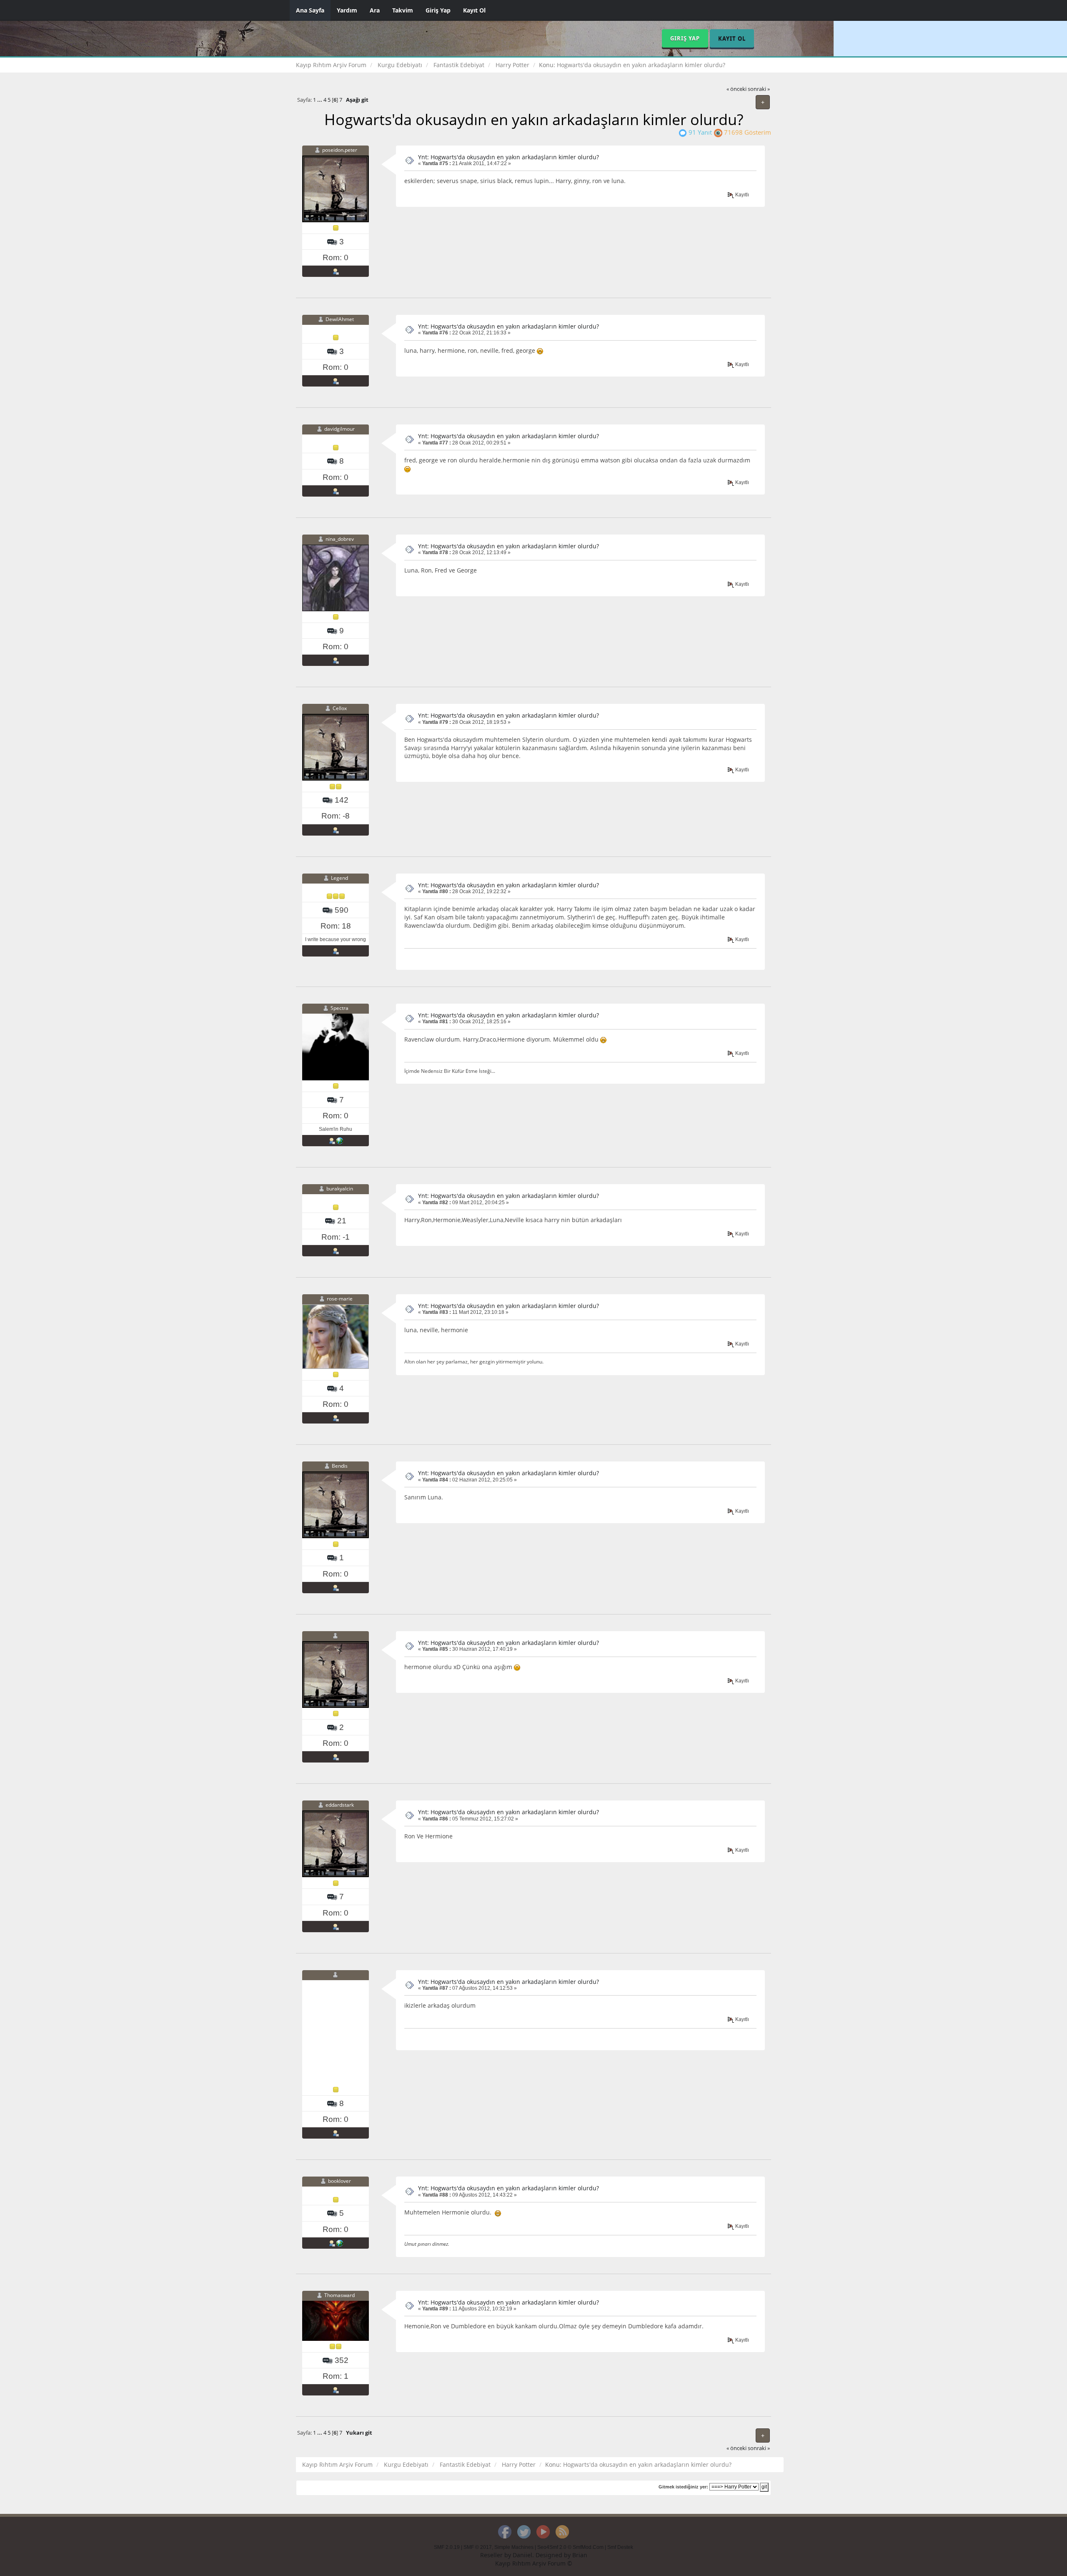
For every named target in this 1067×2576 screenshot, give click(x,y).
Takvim (403, 10)
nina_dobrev (340, 539)
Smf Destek (620, 2547)
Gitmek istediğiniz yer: (683, 2487)
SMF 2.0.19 (447, 2547)
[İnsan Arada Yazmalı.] (340, 1140)
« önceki (736, 89)
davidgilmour (339, 429)
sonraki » (759, 89)
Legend (339, 878)
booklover (339, 2181)
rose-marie (340, 1299)
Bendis (340, 1466)
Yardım (347, 10)
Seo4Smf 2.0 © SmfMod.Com (570, 2547)
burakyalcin (340, 1189)
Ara (375, 10)
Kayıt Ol (474, 10)
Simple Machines (514, 2547)
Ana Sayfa (310, 10)
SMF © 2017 (478, 2547)
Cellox (340, 709)
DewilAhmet (340, 319)
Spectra (339, 1008)
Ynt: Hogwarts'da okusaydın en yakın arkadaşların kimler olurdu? (508, 157)
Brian (580, 2555)
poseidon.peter (340, 150)
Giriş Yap (438, 10)
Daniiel (522, 2555)
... (320, 100)
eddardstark (340, 1805)
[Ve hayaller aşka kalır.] (340, 2243)
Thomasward (339, 2295)
